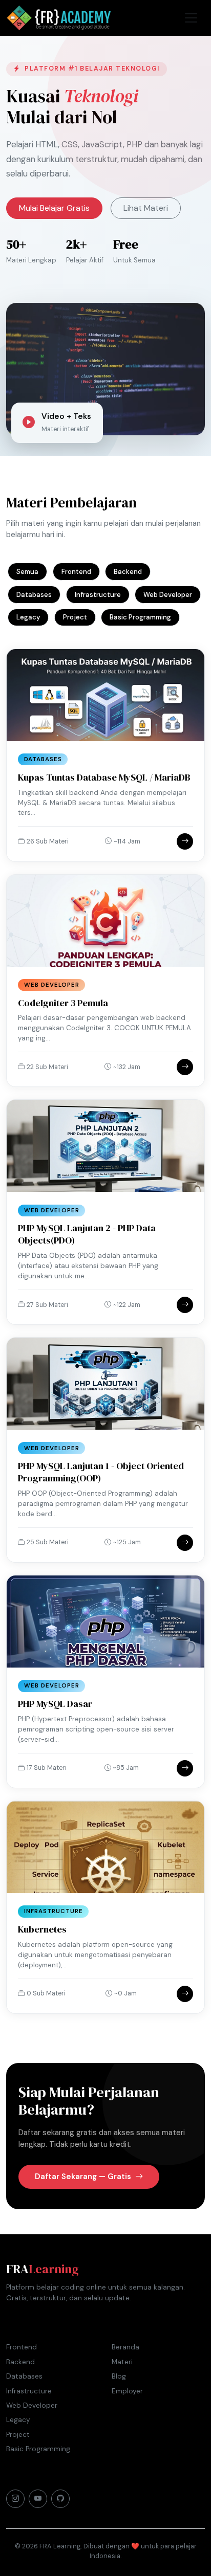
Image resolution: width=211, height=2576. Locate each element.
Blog (119, 2376)
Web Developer (168, 595)
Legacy (28, 617)
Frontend (76, 572)
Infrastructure (98, 595)
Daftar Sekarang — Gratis (84, 2177)
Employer (127, 2391)
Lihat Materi (146, 208)
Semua (27, 572)
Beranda (125, 2347)
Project (75, 617)
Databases (34, 595)
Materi (122, 2362)
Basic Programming (140, 617)
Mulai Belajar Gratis (54, 208)
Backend (128, 572)
